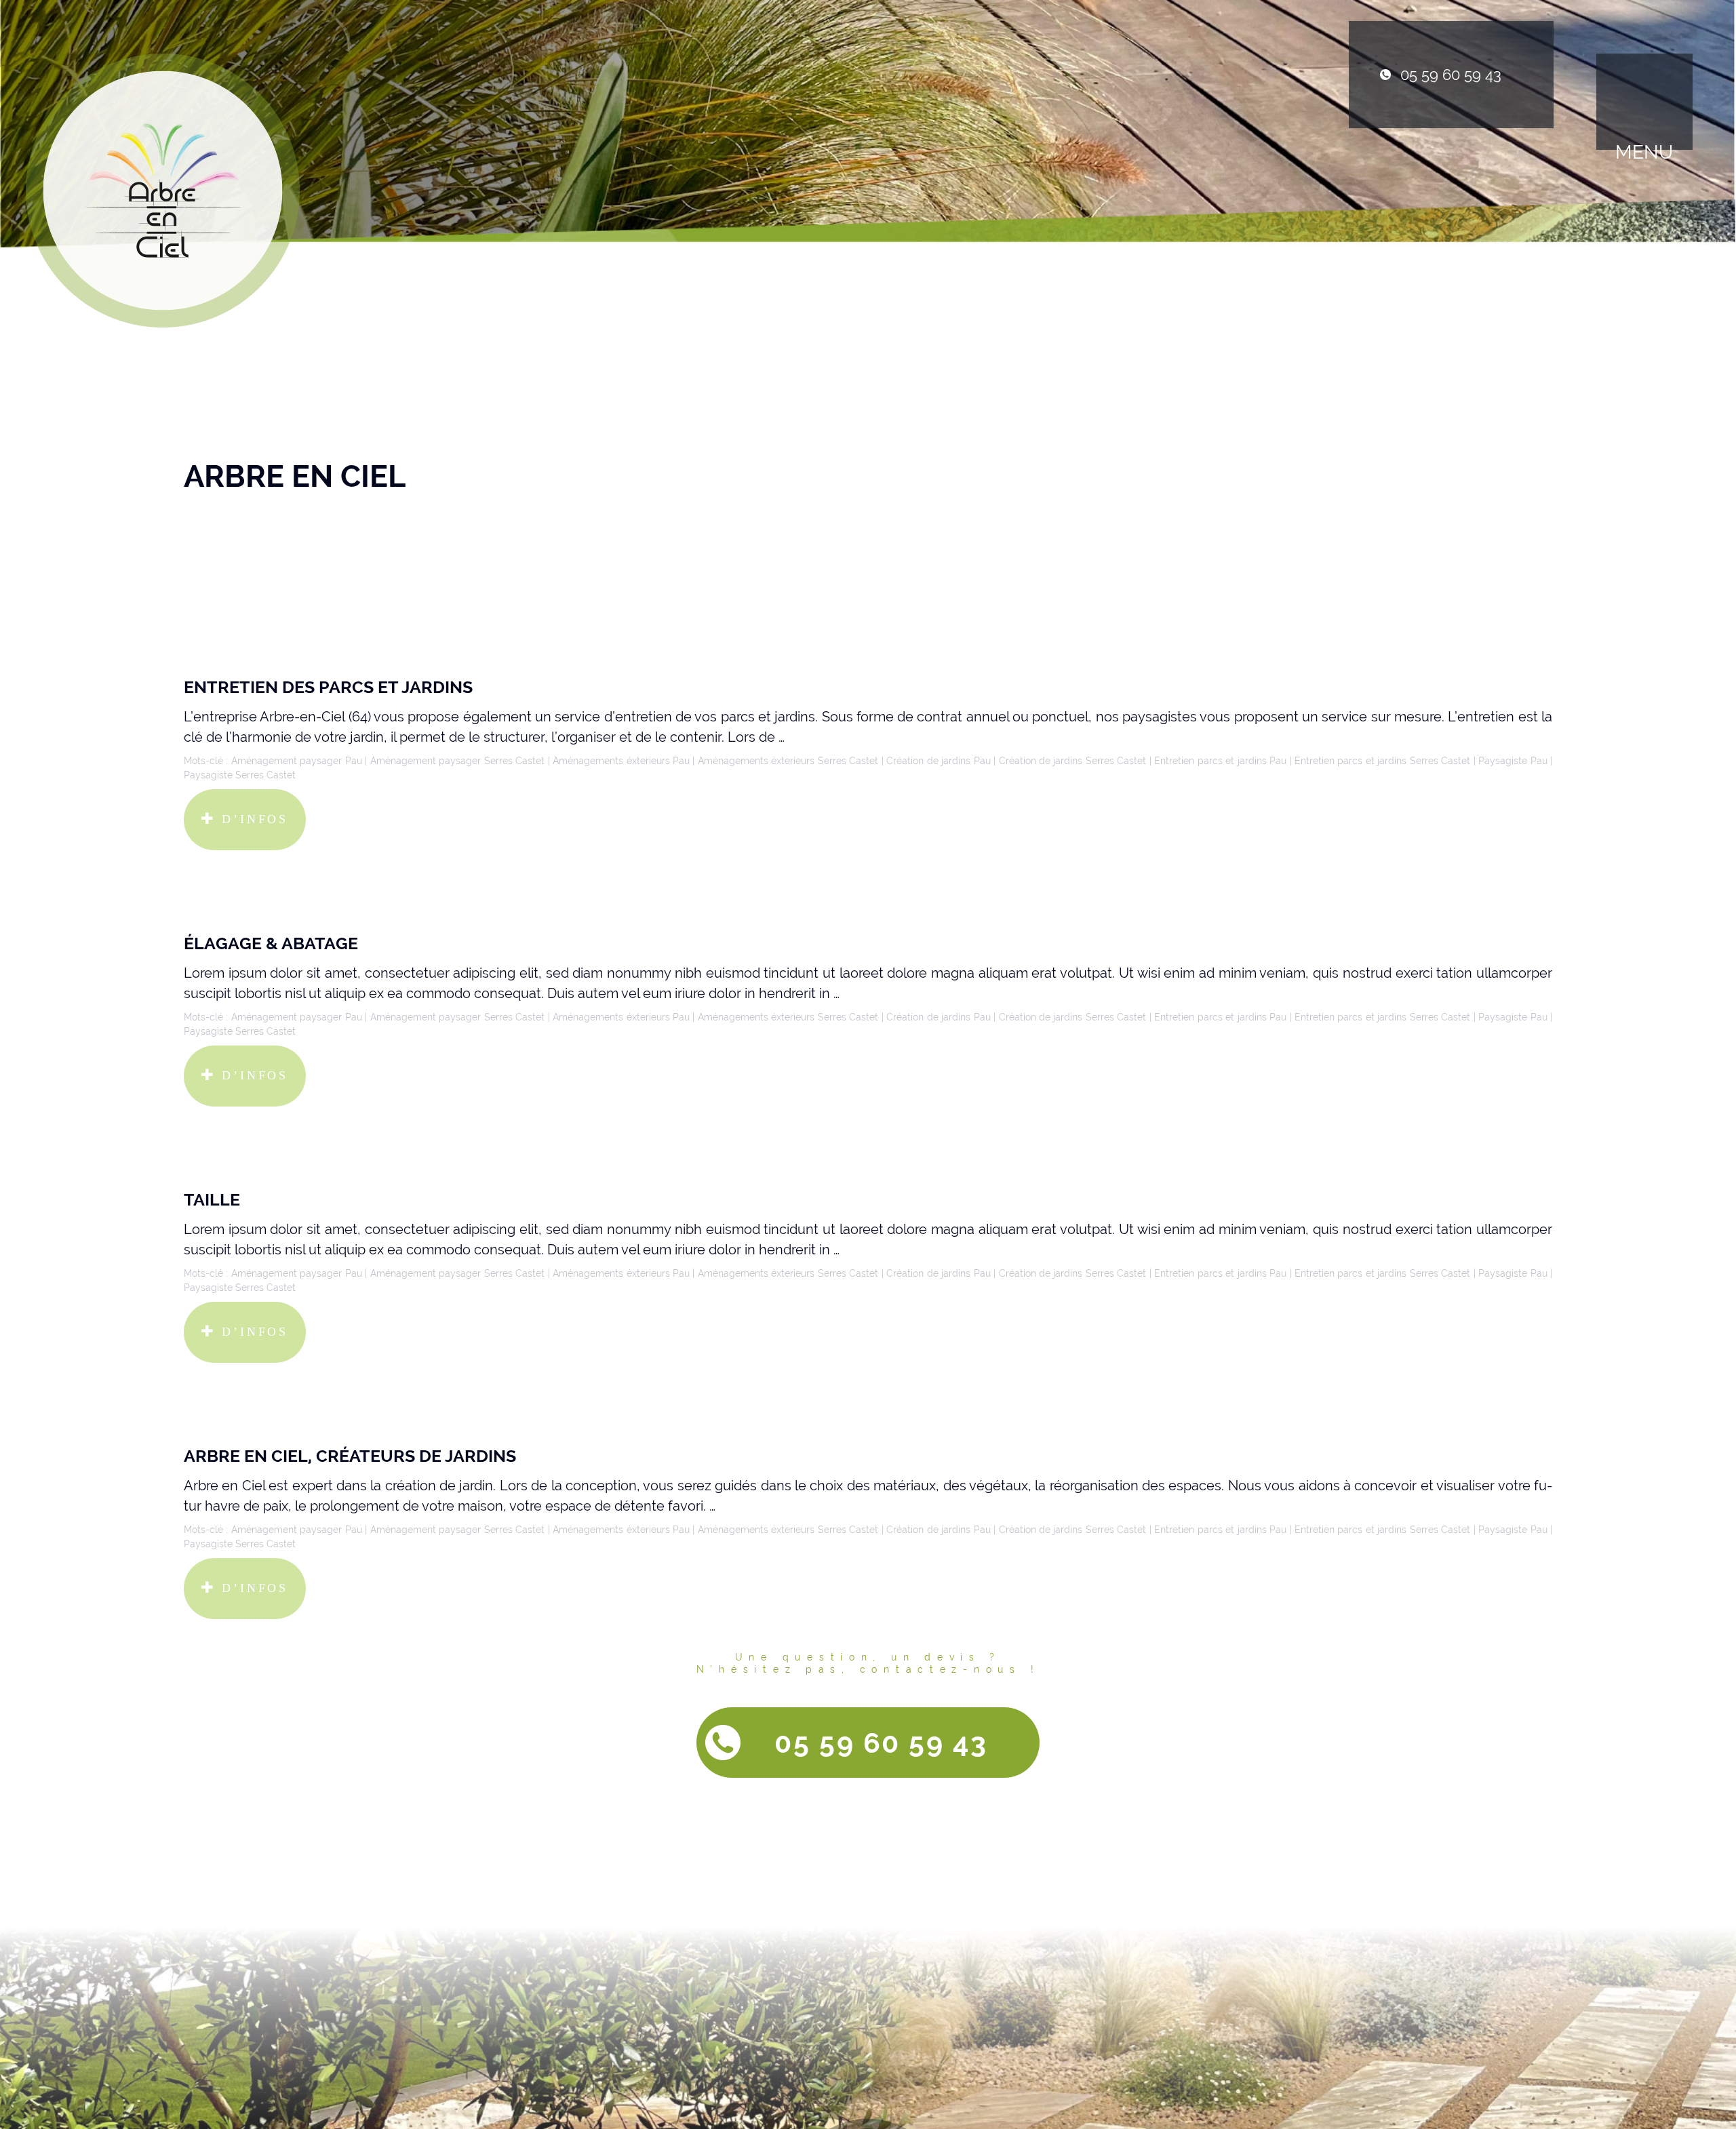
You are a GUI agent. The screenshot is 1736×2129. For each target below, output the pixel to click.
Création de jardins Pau (938, 761)
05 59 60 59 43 (1451, 75)
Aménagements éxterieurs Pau (621, 761)
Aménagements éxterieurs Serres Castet (788, 761)
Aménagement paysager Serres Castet (457, 761)
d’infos (252, 819)
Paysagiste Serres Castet (240, 775)
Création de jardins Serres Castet (1073, 761)
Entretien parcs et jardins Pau (1220, 761)
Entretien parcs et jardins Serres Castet (1382, 761)
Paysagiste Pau (1513, 761)
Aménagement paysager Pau (297, 761)
